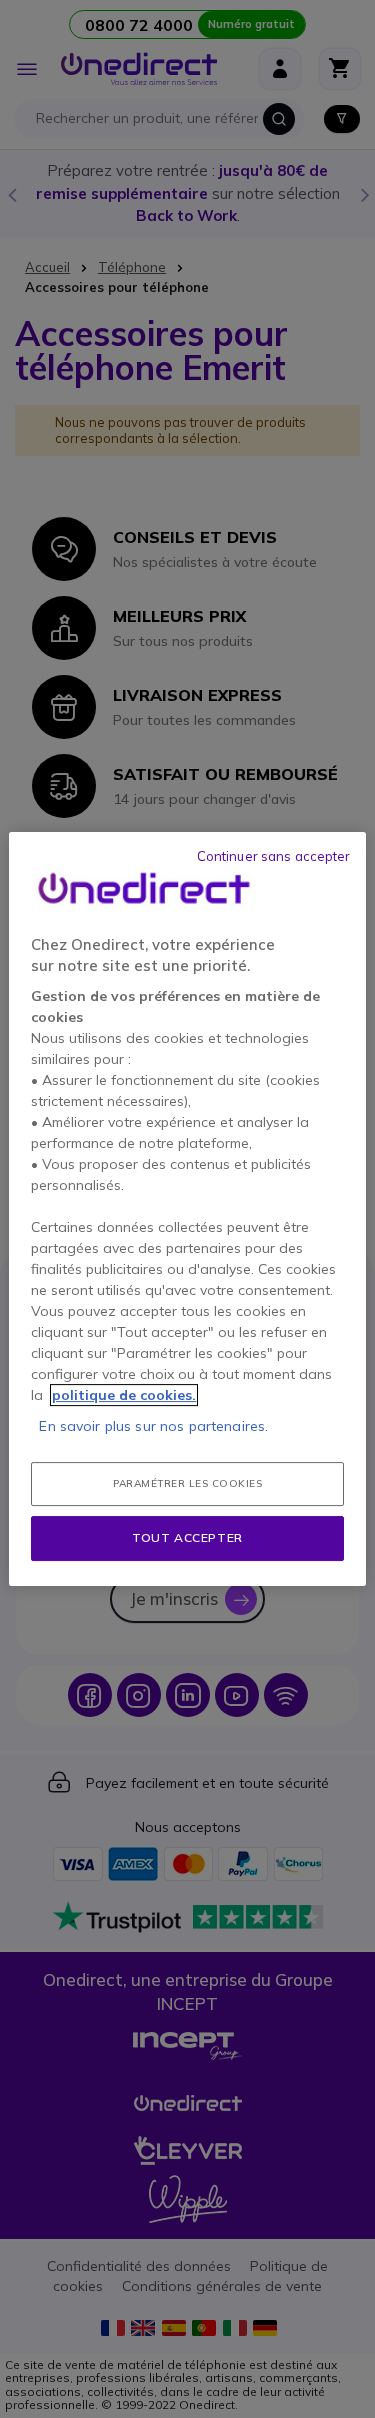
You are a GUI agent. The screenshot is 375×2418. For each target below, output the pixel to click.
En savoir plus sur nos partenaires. (153, 1426)
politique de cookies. (124, 1395)
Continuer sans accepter (274, 856)
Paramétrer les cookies (187, 1483)
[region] (187, 1209)
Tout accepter (187, 1537)
